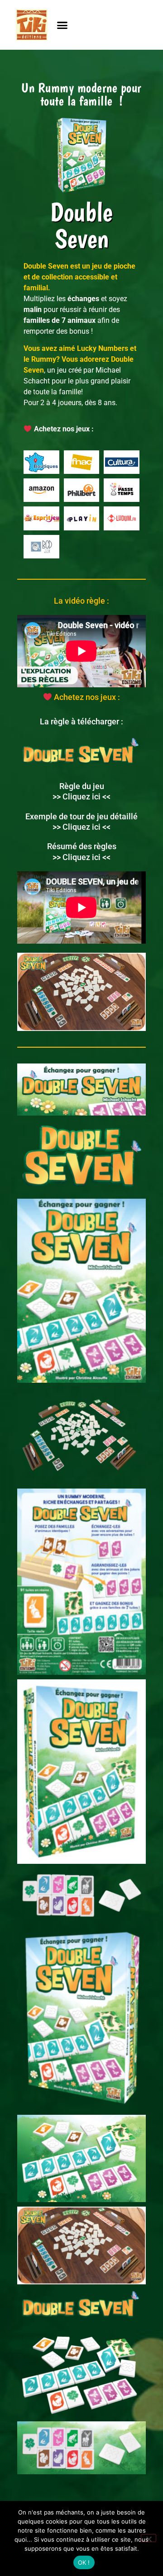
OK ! (84, 2562)
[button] (62, 25)
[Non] (149, 2538)
